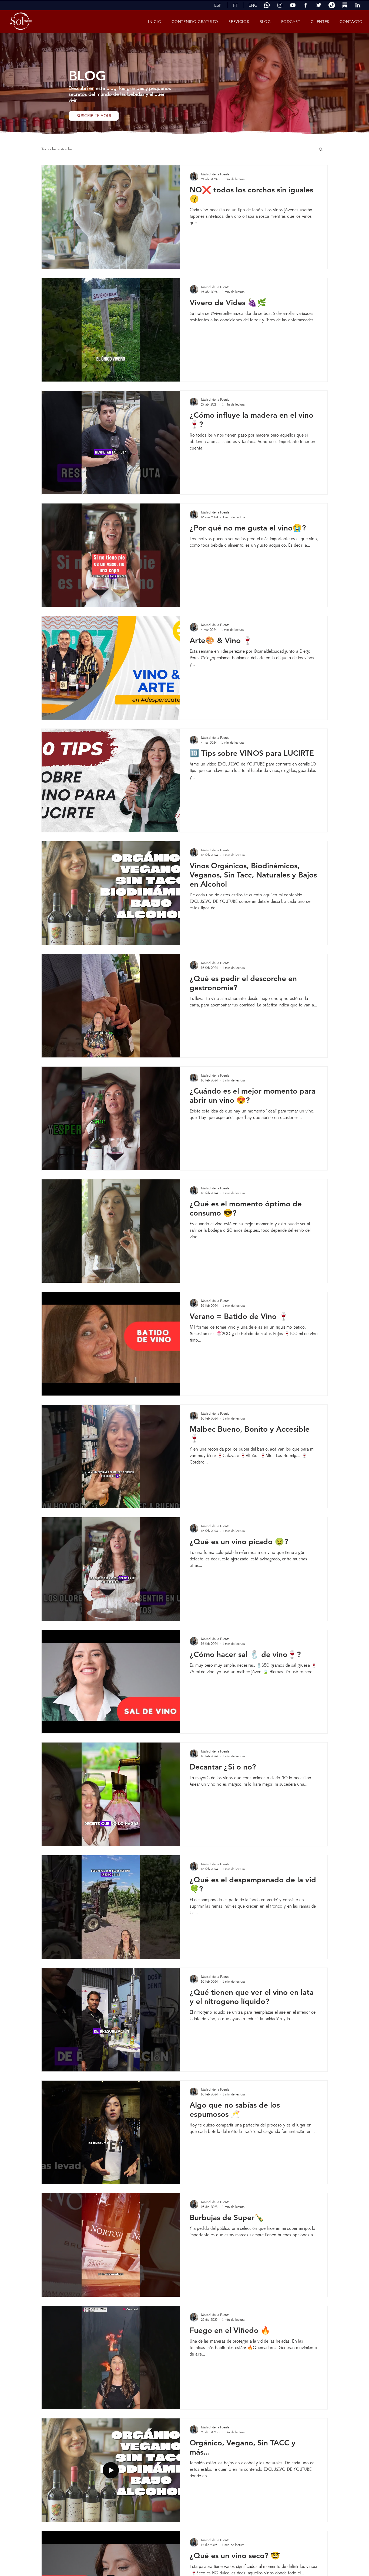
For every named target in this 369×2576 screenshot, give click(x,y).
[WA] (267, 5)
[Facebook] (306, 5)
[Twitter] (319, 5)
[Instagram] (280, 5)
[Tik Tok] (332, 5)
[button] (218, 5)
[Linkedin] (358, 5)
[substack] (345, 5)
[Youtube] (293, 5)
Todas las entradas (57, 149)
